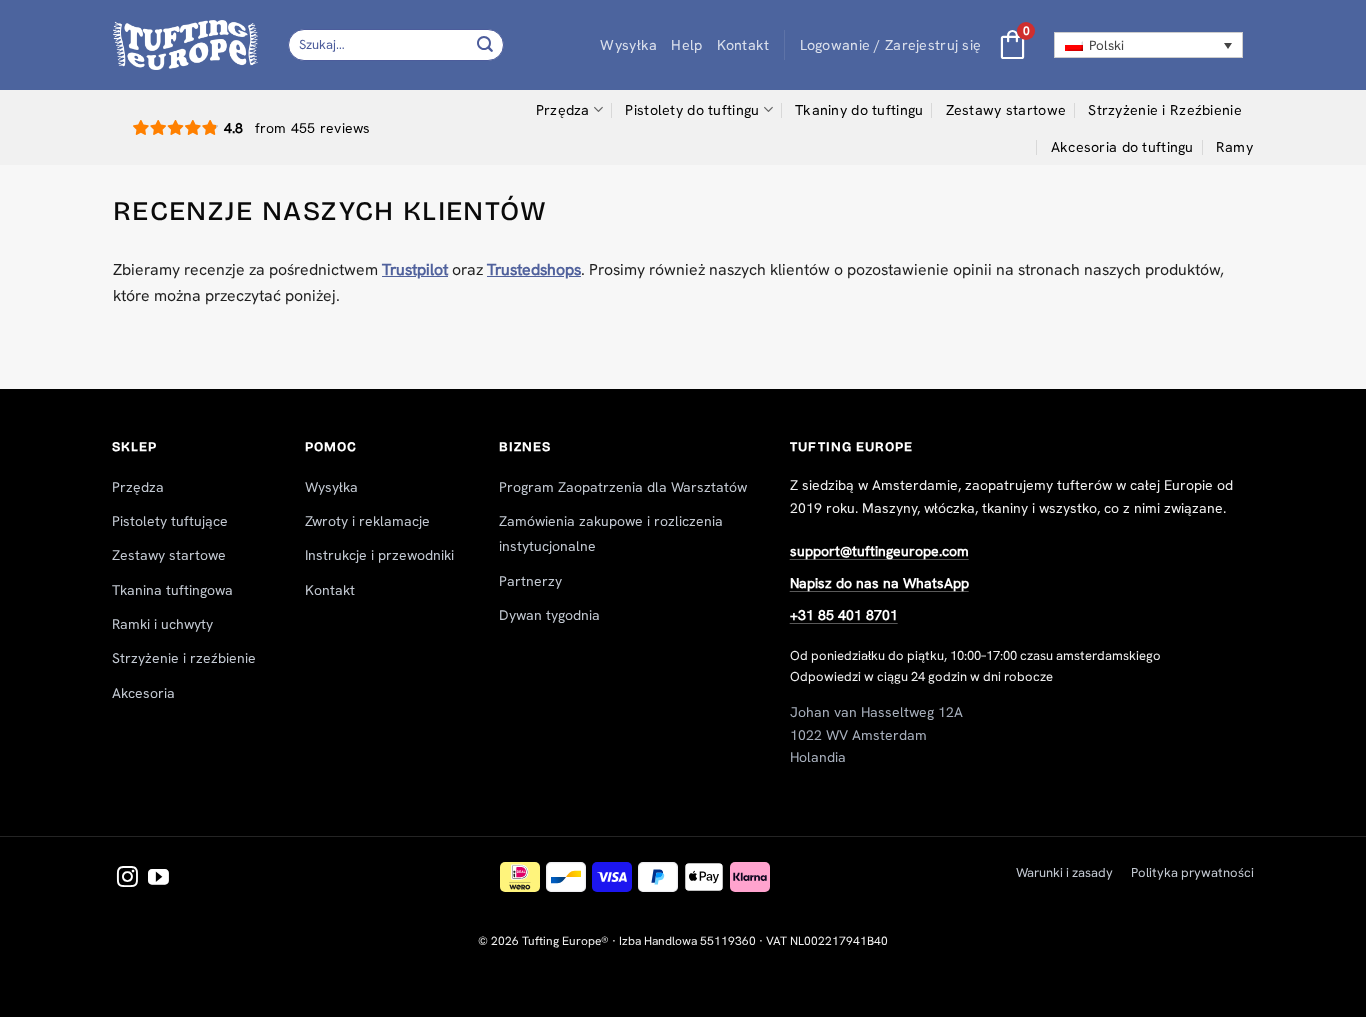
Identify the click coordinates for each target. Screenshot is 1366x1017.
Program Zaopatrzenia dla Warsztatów (623, 487)
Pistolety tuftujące (170, 521)
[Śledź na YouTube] (158, 878)
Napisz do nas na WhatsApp (879, 583)
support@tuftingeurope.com (879, 551)
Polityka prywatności (1192, 872)
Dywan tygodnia (549, 615)
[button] (891, 45)
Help (686, 45)
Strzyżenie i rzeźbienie (184, 658)
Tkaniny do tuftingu (859, 110)
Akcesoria (143, 693)
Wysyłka (628, 45)
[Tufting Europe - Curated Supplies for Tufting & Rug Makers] (185, 44)
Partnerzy (530, 581)
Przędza (563, 110)
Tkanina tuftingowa (172, 590)
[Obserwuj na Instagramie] (127, 878)
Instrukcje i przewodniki (379, 555)
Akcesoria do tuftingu (1122, 147)
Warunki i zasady (1064, 872)
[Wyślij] (486, 44)
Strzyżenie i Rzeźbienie (1165, 110)
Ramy (1234, 147)
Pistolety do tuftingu (692, 110)
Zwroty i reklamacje (367, 521)
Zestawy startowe (1006, 110)
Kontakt (743, 45)
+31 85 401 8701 (844, 615)
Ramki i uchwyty (162, 624)
